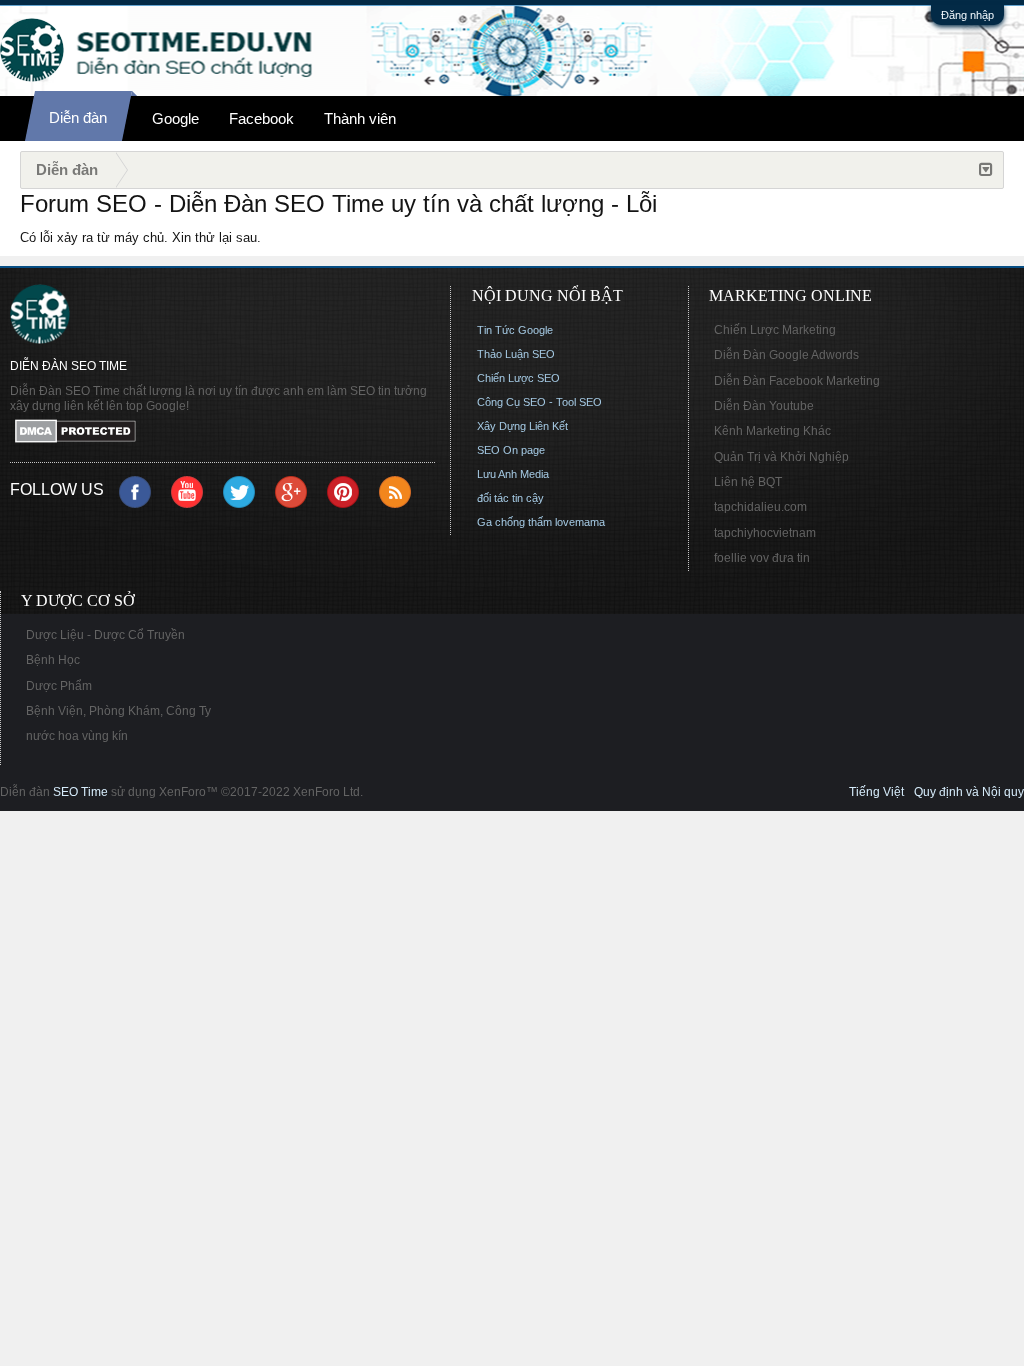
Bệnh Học (53, 660)
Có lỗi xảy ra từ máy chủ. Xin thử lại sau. (140, 237)
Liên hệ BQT (748, 482)
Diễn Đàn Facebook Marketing (797, 381)
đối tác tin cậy (510, 498)
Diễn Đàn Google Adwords (786, 355)
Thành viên (360, 118)
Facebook (261, 118)
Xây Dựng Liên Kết (522, 426)
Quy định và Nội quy (969, 792)
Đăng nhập (967, 15)
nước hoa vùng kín (77, 736)
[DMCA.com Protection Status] (222, 432)
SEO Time (80, 792)
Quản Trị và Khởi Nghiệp (781, 457)
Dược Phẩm (59, 686)
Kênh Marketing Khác (772, 431)
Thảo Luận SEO (516, 354)
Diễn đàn (78, 117)
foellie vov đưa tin (762, 558)
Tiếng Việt (876, 792)
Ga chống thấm (514, 522)
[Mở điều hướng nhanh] (986, 170)
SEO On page (511, 450)
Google (175, 118)
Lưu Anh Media (513, 474)
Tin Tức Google (515, 330)
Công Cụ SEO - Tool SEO (539, 402)
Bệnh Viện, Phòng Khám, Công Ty (118, 711)
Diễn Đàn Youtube (764, 406)
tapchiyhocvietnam (765, 533)
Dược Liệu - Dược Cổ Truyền (105, 635)
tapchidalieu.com (760, 507)
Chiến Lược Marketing (775, 330)
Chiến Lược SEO (518, 378)
